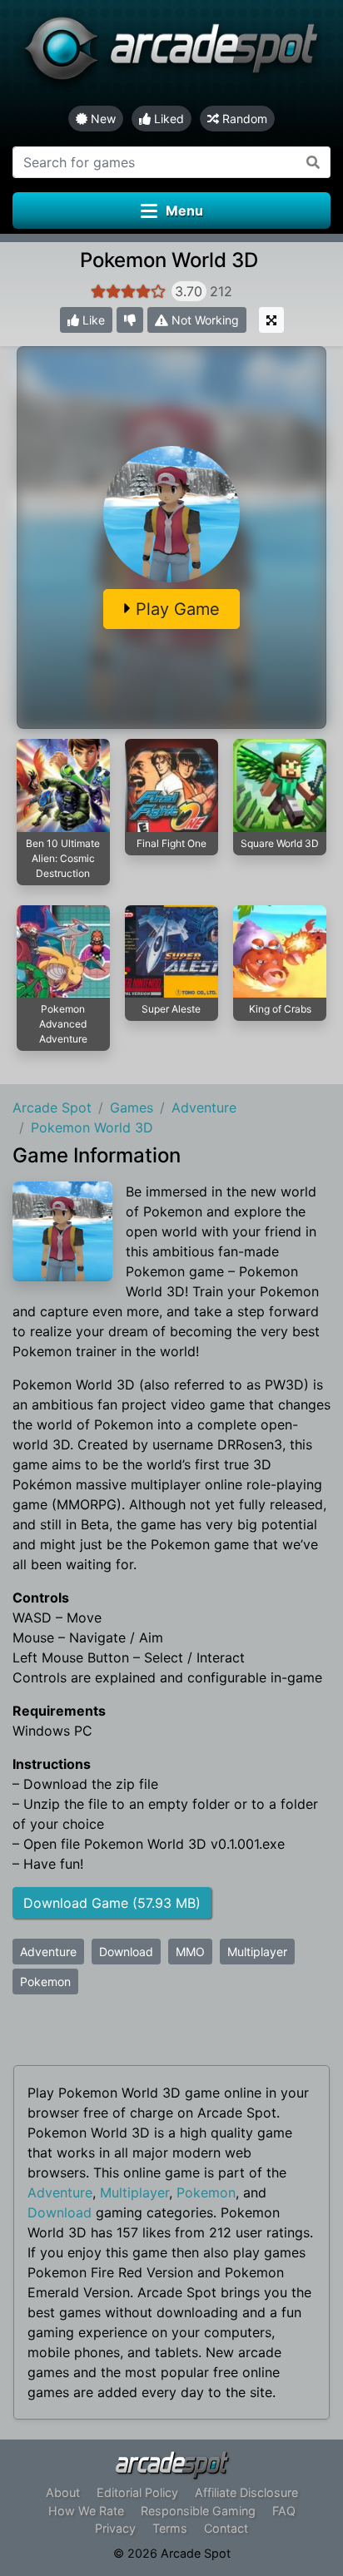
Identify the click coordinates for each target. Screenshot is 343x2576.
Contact (226, 2528)
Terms (170, 2528)
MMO (190, 1952)
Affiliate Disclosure (246, 2492)
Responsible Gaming (198, 2511)
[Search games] (313, 162)
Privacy (115, 2528)
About (63, 2492)
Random (243, 119)
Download (126, 1952)
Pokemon (45, 1982)
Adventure (48, 1952)
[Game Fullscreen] (271, 320)
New (102, 119)
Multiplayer (257, 1952)
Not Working (204, 320)
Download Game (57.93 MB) (112, 1903)
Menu (184, 211)
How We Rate (86, 2511)
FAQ (284, 2511)
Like (92, 320)
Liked (167, 119)
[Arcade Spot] (171, 53)
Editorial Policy (137, 2492)
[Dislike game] (130, 320)
